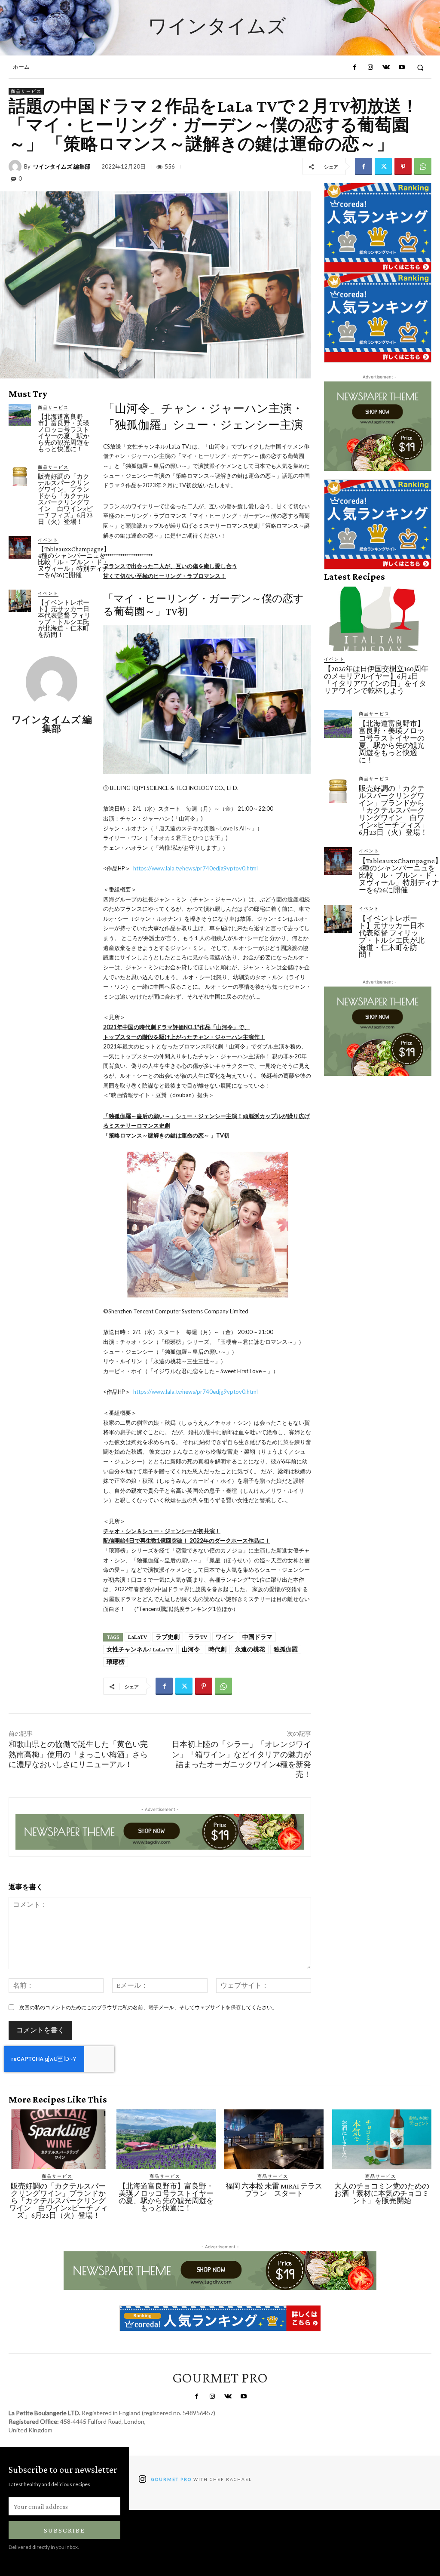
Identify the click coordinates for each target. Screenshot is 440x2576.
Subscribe (64, 2530)
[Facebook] (354, 68)
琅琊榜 (116, 1662)
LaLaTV (137, 1637)
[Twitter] (383, 166)
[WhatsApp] (423, 166)
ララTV (198, 1637)
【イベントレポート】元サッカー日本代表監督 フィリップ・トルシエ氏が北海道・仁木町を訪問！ (64, 619)
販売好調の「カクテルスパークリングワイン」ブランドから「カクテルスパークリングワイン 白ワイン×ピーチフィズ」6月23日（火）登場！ (65, 499)
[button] (420, 67)
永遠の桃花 (250, 1649)
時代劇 (217, 1649)
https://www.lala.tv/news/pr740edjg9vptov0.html (196, 868)
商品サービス (26, 91)
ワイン (225, 1637)
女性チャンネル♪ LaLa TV (140, 1649)
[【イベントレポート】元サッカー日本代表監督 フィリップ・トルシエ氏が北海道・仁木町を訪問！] (20, 601)
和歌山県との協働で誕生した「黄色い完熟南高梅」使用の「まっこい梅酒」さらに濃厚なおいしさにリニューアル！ (78, 1754)
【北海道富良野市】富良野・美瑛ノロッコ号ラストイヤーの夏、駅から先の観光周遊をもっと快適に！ (64, 433)
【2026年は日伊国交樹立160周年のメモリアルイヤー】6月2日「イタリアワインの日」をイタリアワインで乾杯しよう (376, 680)
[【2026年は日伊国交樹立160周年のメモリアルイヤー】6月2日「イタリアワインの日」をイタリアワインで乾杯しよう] (378, 619)
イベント (48, 540)
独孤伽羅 (286, 1649)
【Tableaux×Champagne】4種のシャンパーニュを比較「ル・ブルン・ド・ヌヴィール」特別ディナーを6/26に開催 (74, 562)
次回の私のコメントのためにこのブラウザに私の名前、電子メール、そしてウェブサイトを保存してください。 (148, 2007)
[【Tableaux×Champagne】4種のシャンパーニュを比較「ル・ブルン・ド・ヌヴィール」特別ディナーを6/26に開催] (20, 547)
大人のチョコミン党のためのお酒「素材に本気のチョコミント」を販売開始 (382, 2193)
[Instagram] (370, 68)
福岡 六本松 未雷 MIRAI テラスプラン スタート (274, 2190)
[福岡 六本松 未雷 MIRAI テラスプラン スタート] (274, 2139)
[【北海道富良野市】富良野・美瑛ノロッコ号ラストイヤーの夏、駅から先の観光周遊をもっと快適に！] (20, 415)
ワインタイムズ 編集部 (62, 167)
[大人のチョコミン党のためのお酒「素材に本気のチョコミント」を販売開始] (382, 2139)
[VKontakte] (386, 68)
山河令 (191, 1649)
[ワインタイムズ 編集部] (16, 166)
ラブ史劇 (168, 1637)
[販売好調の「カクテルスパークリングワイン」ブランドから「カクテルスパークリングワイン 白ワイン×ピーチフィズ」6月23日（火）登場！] (20, 475)
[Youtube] (401, 68)
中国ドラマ (257, 1637)
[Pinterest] (403, 166)
